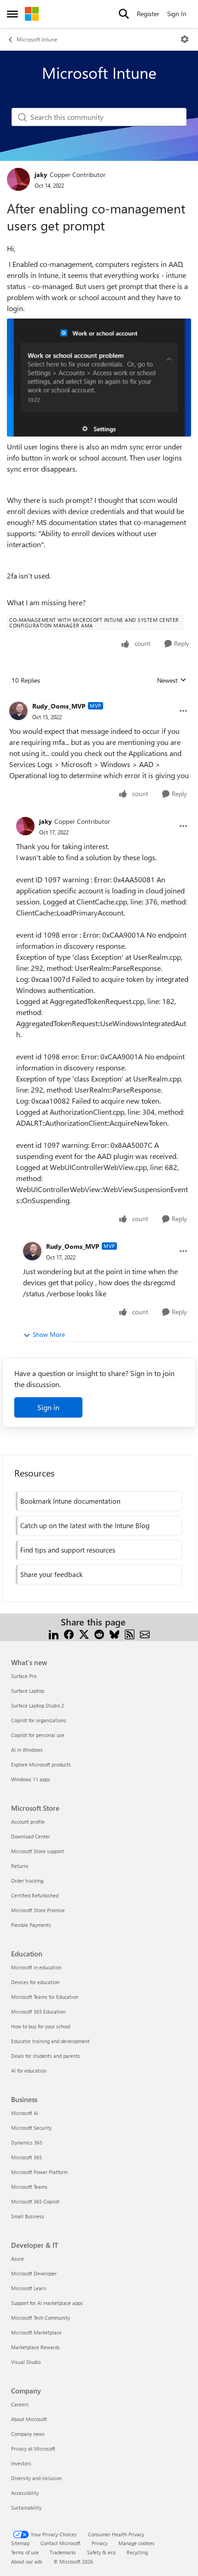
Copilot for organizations (39, 1720)
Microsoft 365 (26, 2157)
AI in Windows (27, 1750)
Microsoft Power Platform (39, 2172)
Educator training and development (50, 2041)
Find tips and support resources (68, 1550)
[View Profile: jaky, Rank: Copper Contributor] (18, 179)
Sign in (48, 1407)
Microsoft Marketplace (36, 2332)
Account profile (28, 1822)
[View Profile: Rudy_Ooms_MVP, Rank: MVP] (18, 711)
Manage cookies (137, 2543)
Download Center (31, 1836)
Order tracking (27, 1881)
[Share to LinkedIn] (54, 1633)
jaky (41, 174)
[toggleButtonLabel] (185, 39)
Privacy (99, 2543)
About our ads (27, 2561)
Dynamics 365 (27, 2142)
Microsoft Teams (29, 2187)
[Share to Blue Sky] (114, 1633)
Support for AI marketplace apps (47, 2303)
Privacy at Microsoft (33, 2449)
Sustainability (26, 2508)
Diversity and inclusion (36, 2478)
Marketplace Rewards (35, 2347)
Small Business (28, 2216)
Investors (21, 2463)
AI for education (29, 2071)
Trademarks (63, 2552)
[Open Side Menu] (12, 14)
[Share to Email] (145, 1633)
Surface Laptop (28, 1691)
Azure (17, 2259)
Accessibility (25, 2493)
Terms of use (25, 2552)
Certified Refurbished (35, 1895)
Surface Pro (24, 1676)
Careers (20, 2404)
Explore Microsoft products (41, 1764)
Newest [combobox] (172, 680)
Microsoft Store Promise (38, 1910)
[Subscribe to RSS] (130, 1633)
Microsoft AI (25, 2113)
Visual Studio (26, 2362)
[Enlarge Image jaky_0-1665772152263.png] (99, 378)
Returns (20, 1866)
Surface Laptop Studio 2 (38, 1705)
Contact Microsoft (61, 2543)
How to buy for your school (41, 2026)
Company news (28, 2434)
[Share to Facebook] (69, 1633)
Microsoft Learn (29, 2288)
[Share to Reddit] (99, 1633)
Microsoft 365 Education (38, 2012)
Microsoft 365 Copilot (35, 2201)
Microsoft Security (31, 2128)
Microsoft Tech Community (41, 2318)
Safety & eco (101, 2552)
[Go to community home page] (32, 14)
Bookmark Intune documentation (70, 1501)
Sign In (177, 14)
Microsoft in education (36, 1967)
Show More (49, 1334)
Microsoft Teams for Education (45, 1997)
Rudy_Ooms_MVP (59, 706)
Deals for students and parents (46, 2056)
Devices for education (35, 1982)
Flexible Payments (31, 1925)
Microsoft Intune (37, 39)
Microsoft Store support (38, 1851)
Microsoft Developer (34, 2273)
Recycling (137, 2552)
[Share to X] (84, 1633)
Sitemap (20, 2543)
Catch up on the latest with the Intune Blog (85, 1525)
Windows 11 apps (31, 1779)
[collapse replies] (99, 699)
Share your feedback (51, 1574)
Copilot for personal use (38, 1735)
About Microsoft (29, 2419)
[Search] (124, 14)
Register (148, 14)
